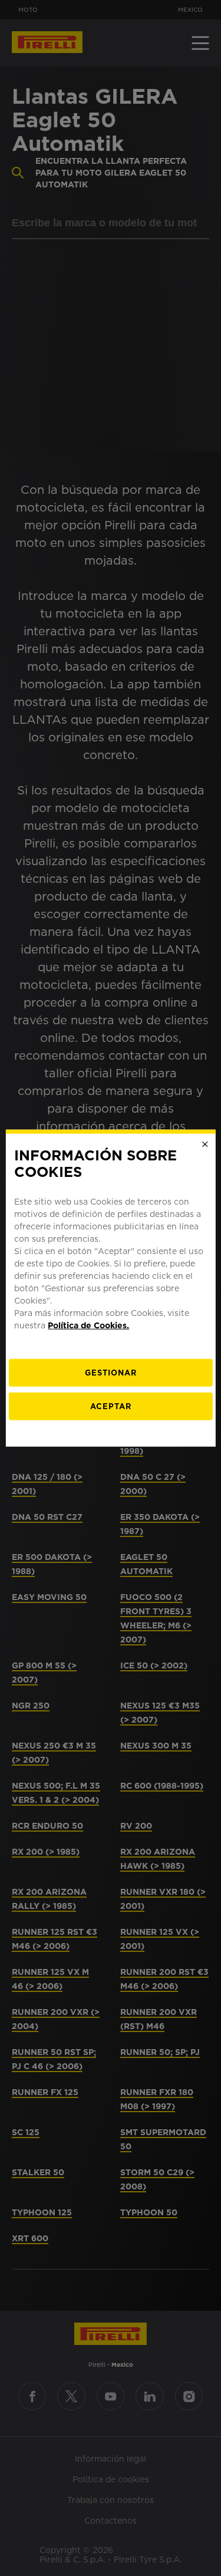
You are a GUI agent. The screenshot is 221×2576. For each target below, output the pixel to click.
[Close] (205, 1144)
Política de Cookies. (88, 1325)
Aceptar (111, 1406)
